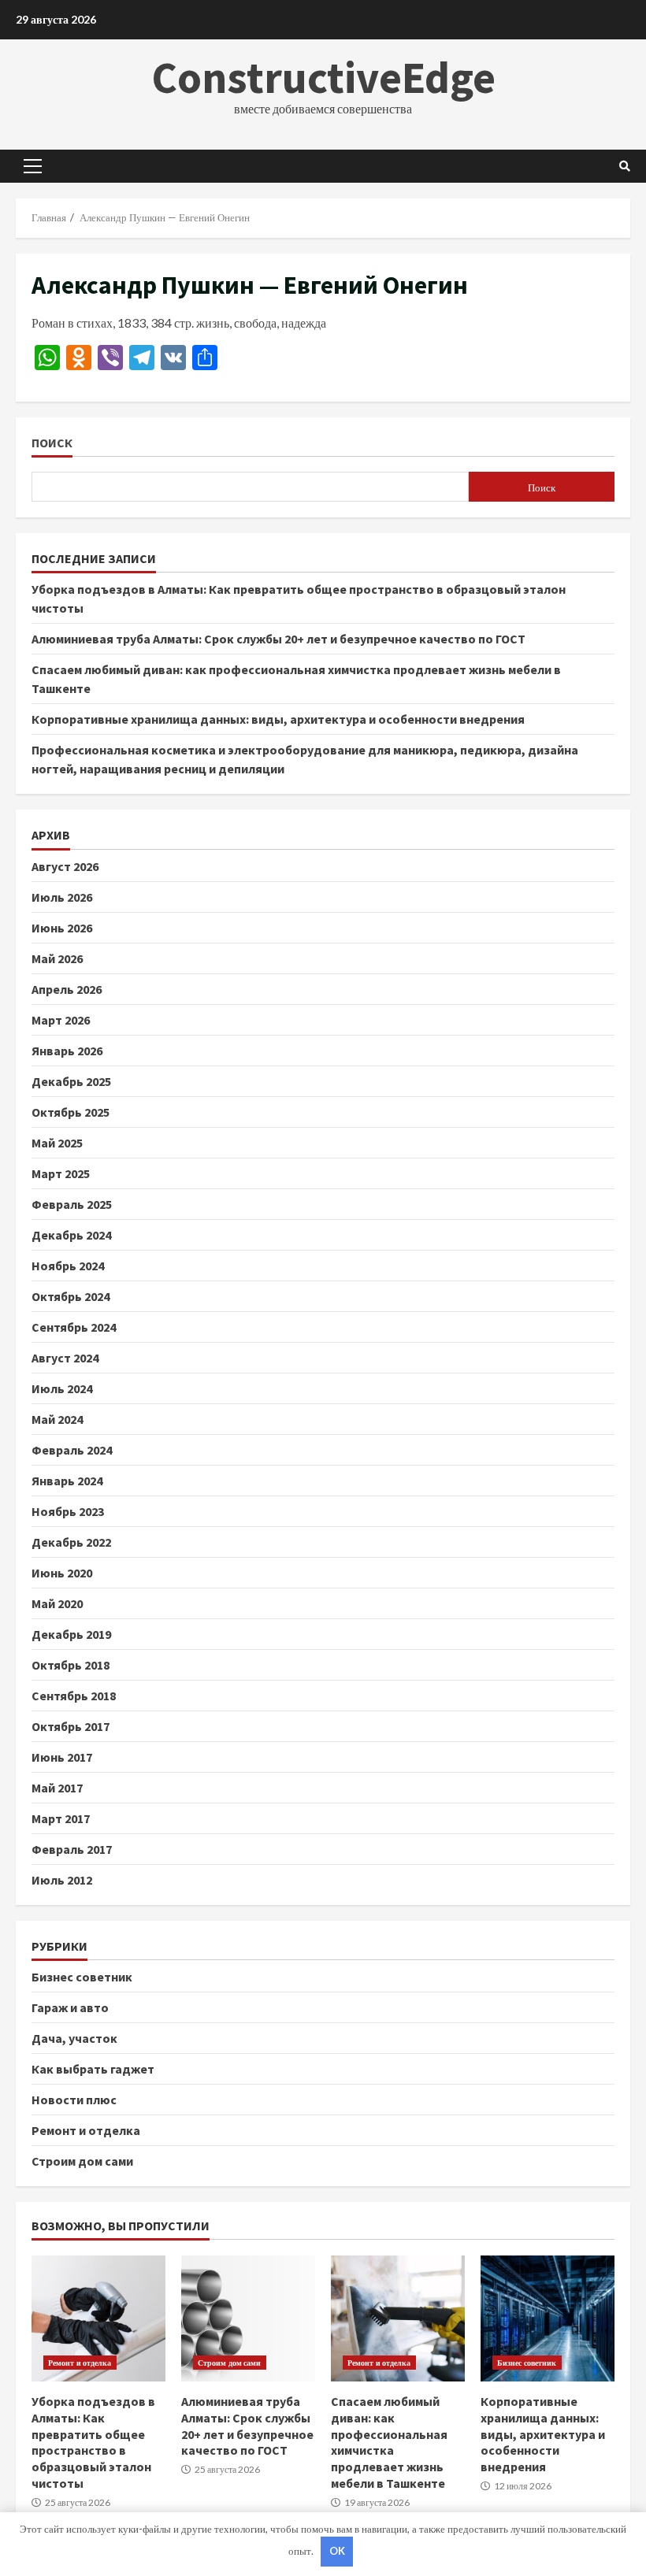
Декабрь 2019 (71, 1634)
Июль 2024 (62, 1388)
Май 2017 (57, 1788)
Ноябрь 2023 (68, 1511)
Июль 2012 (62, 1880)
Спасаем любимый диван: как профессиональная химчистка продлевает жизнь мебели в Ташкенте (398, 2318)
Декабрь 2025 (71, 1081)
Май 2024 (57, 1419)
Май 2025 (57, 1143)
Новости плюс (74, 2100)
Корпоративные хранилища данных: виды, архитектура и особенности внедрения (278, 719)
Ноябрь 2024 (68, 1266)
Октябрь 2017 (71, 1726)
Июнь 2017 (62, 1757)
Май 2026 (57, 958)
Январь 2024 (67, 1481)
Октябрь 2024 (71, 1296)
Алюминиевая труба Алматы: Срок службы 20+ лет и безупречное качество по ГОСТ (278, 639)
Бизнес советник (82, 1977)
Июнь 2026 (62, 928)
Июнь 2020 (62, 1573)
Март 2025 (61, 1173)
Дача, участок (74, 2038)
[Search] (625, 166)
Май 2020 (57, 1603)
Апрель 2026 (67, 989)
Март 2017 (61, 1818)
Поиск (52, 443)
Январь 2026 (67, 1051)
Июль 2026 (62, 897)
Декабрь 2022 (71, 1542)
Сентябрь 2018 (74, 1696)
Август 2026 (65, 866)
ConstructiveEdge (323, 77)
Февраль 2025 (72, 1204)
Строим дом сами (82, 2161)
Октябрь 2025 (71, 1112)
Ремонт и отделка (86, 2130)
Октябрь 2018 (71, 1665)
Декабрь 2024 (71, 1235)
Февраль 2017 (72, 1849)
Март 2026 (61, 1020)
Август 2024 (65, 1358)
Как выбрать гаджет (93, 2069)
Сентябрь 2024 (74, 1327)
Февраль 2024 (72, 1450)
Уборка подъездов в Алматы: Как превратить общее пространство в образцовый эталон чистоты (98, 2318)
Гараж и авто (70, 2007)
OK (337, 2551)
